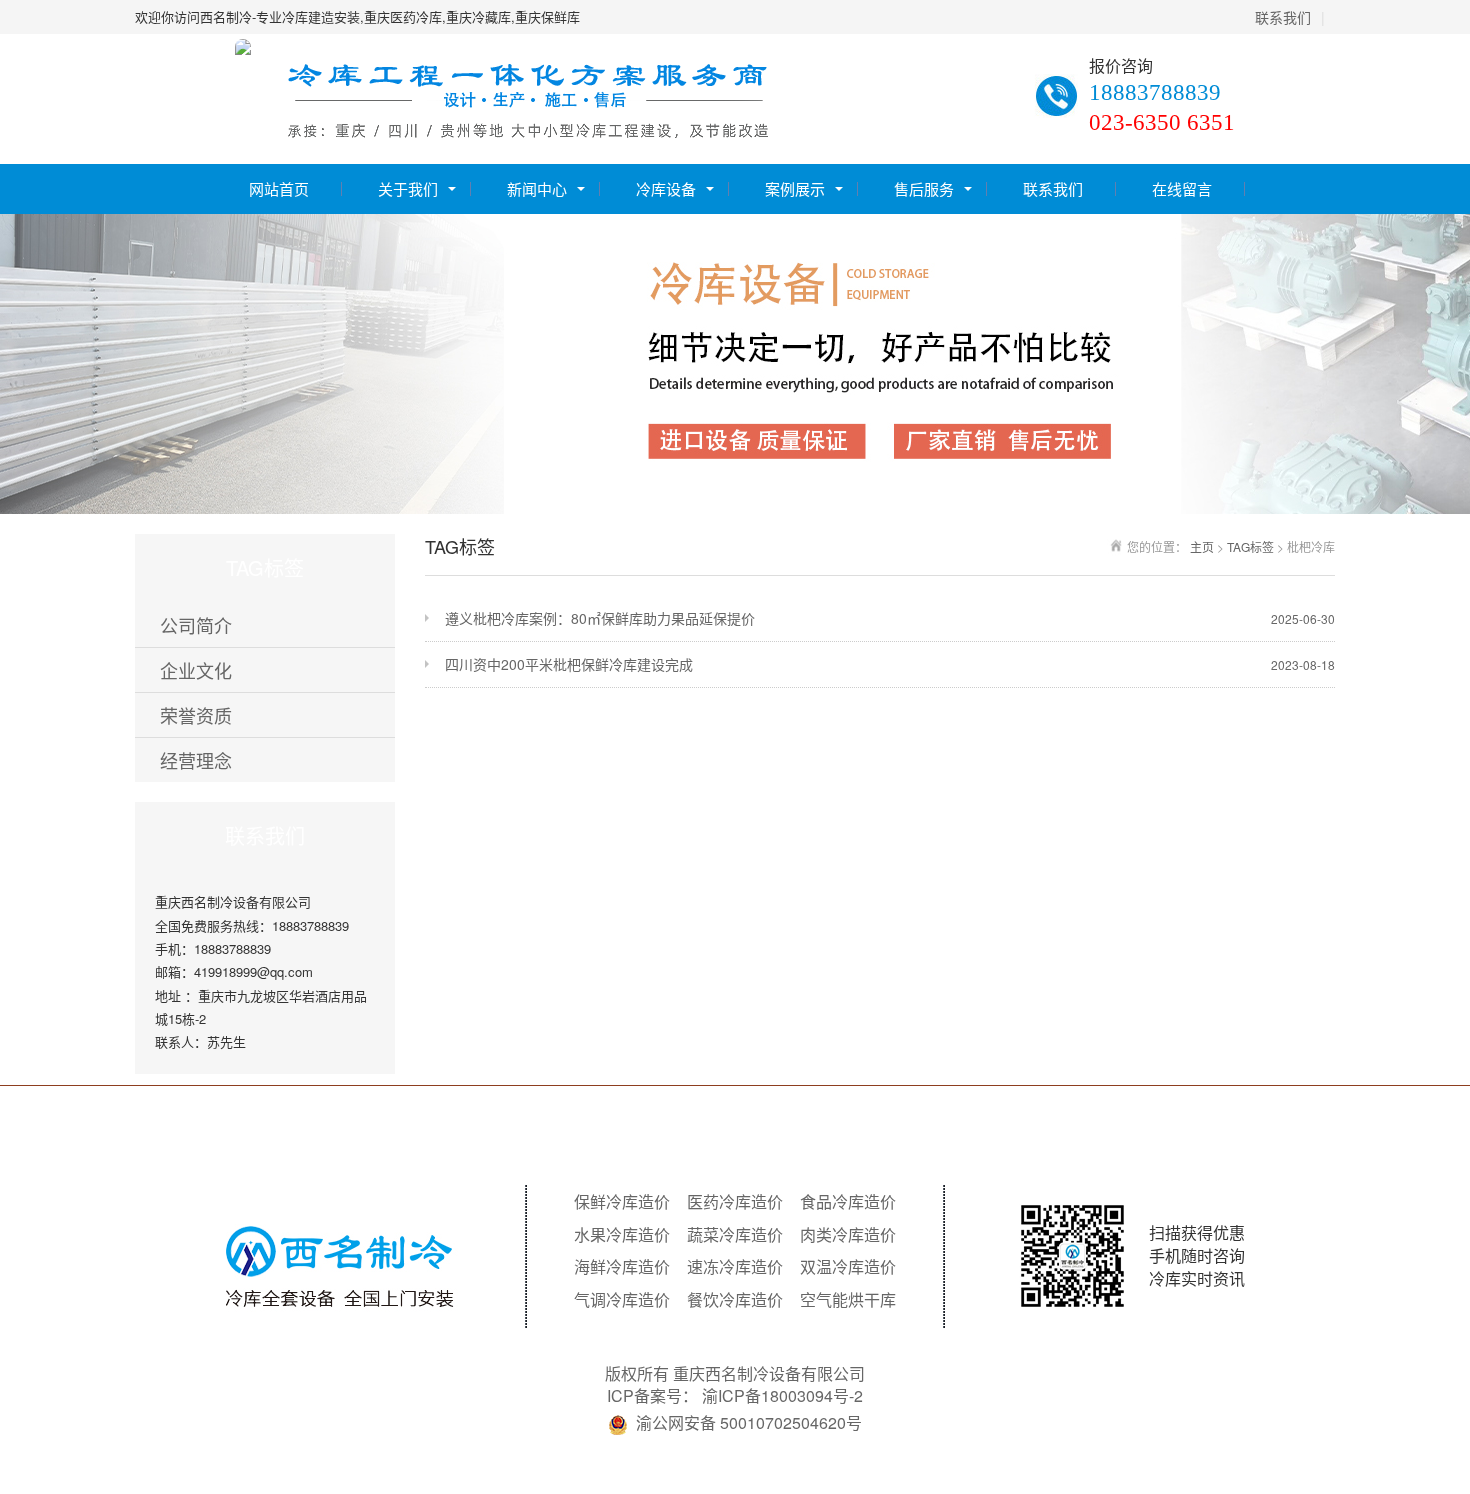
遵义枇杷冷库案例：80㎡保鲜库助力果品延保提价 (890, 618)
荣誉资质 (196, 715)
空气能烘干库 (848, 1300)
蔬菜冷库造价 (735, 1235)
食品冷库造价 (848, 1202)
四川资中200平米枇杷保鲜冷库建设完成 (890, 664)
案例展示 (795, 188)
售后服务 (924, 188)
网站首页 (279, 188)
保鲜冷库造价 (622, 1202)
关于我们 (408, 188)
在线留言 (1182, 188)
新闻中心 (537, 188)
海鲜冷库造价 (622, 1267)
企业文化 (196, 670)
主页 (1202, 546)
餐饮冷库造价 (735, 1300)
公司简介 (196, 625)
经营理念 (196, 760)
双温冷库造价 (848, 1267)
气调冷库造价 (622, 1300)
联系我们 (1283, 17)
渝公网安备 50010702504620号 (749, 1422)
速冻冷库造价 (735, 1267)
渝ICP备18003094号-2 (782, 1395)
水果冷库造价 (622, 1235)
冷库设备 (666, 188)
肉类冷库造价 (848, 1235)
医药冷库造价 (735, 1202)
